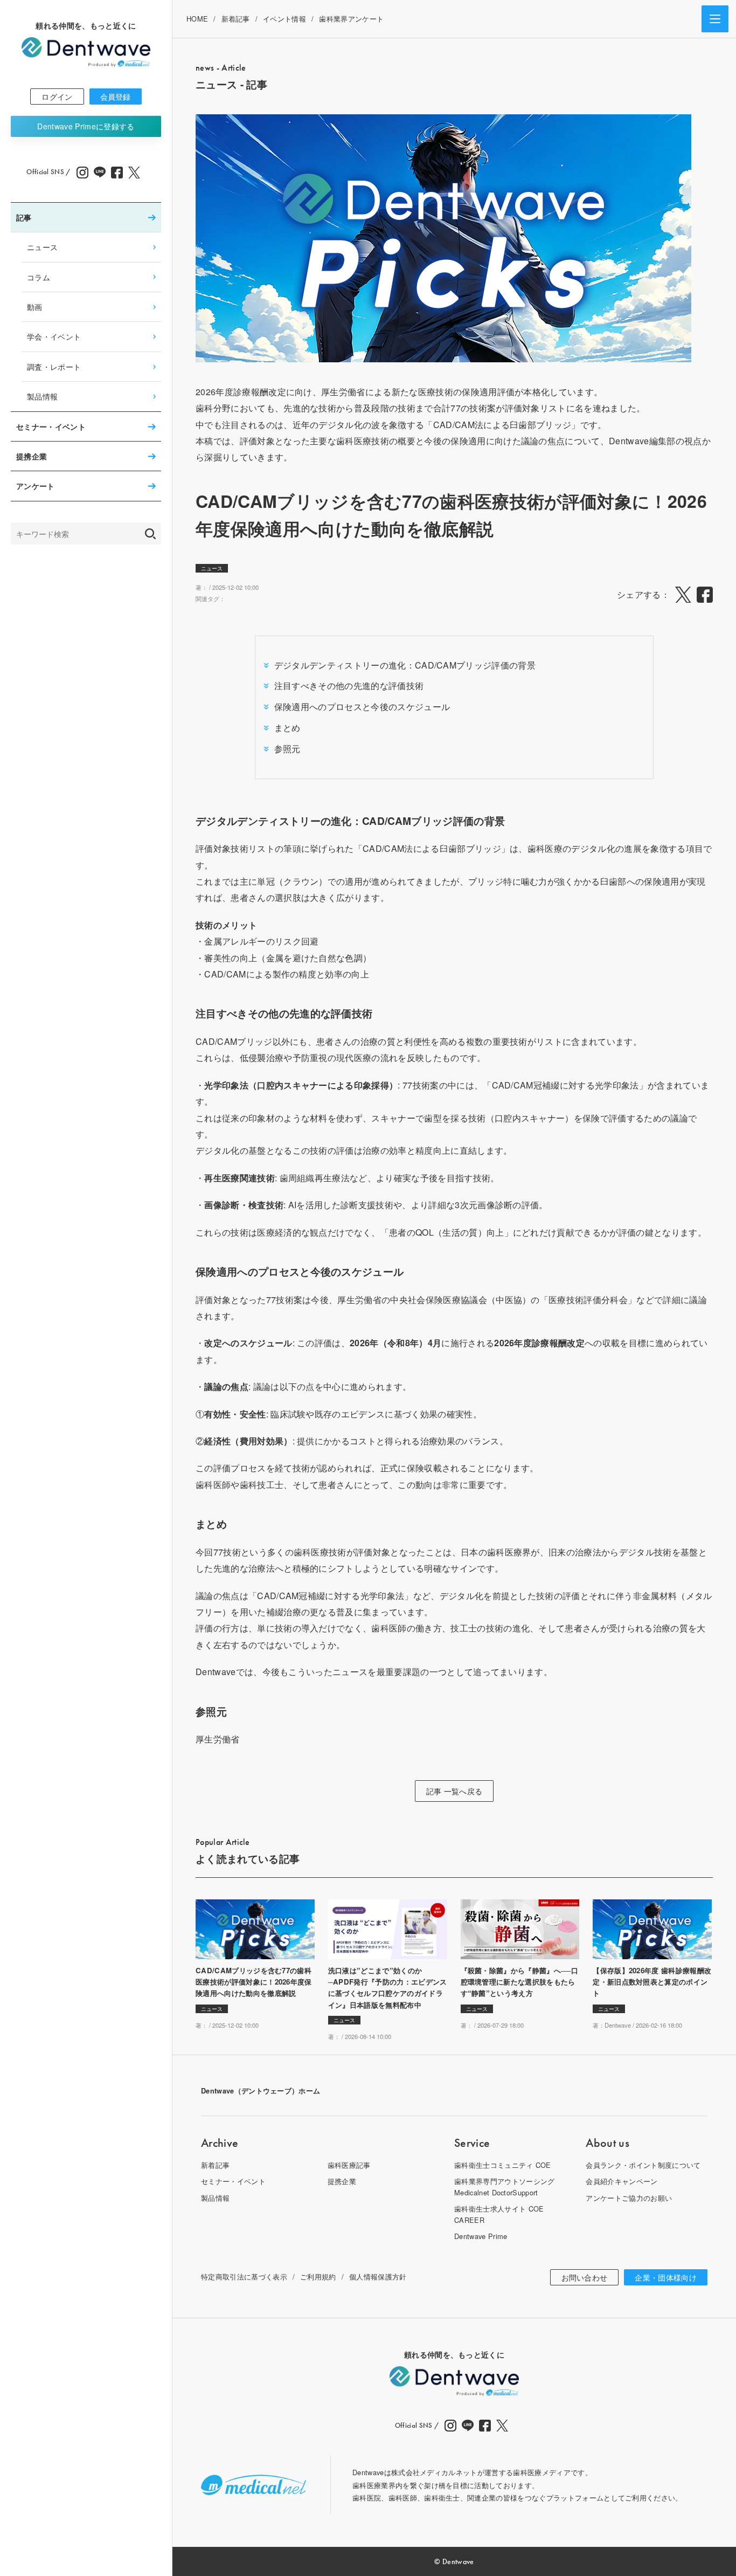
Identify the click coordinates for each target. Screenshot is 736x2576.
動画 (35, 306)
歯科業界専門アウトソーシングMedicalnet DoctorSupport (504, 2186)
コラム (39, 277)
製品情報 (42, 396)
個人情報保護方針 (378, 2277)
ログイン (57, 97)
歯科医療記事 (349, 2165)
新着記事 (236, 19)
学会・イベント (54, 336)
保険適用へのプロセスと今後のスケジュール (362, 707)
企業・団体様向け (666, 2277)
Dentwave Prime (86, 126)
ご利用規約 (318, 2277)
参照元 (287, 749)
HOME (197, 19)
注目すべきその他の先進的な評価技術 (349, 686)
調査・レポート (54, 366)
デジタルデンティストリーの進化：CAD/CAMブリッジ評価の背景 (405, 665)
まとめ (287, 728)
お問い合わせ (585, 2277)
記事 (24, 217)
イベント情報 (284, 19)
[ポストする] (683, 595)
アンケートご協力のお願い (629, 2198)
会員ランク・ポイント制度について (643, 2165)
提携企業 (32, 456)
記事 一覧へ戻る (454, 1791)
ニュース (42, 247)
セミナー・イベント (51, 426)
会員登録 (116, 97)
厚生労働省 (218, 1739)
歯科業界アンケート (351, 19)
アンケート (36, 486)
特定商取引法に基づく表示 (244, 2277)
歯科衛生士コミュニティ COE (503, 2165)
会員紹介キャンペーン (622, 2181)
